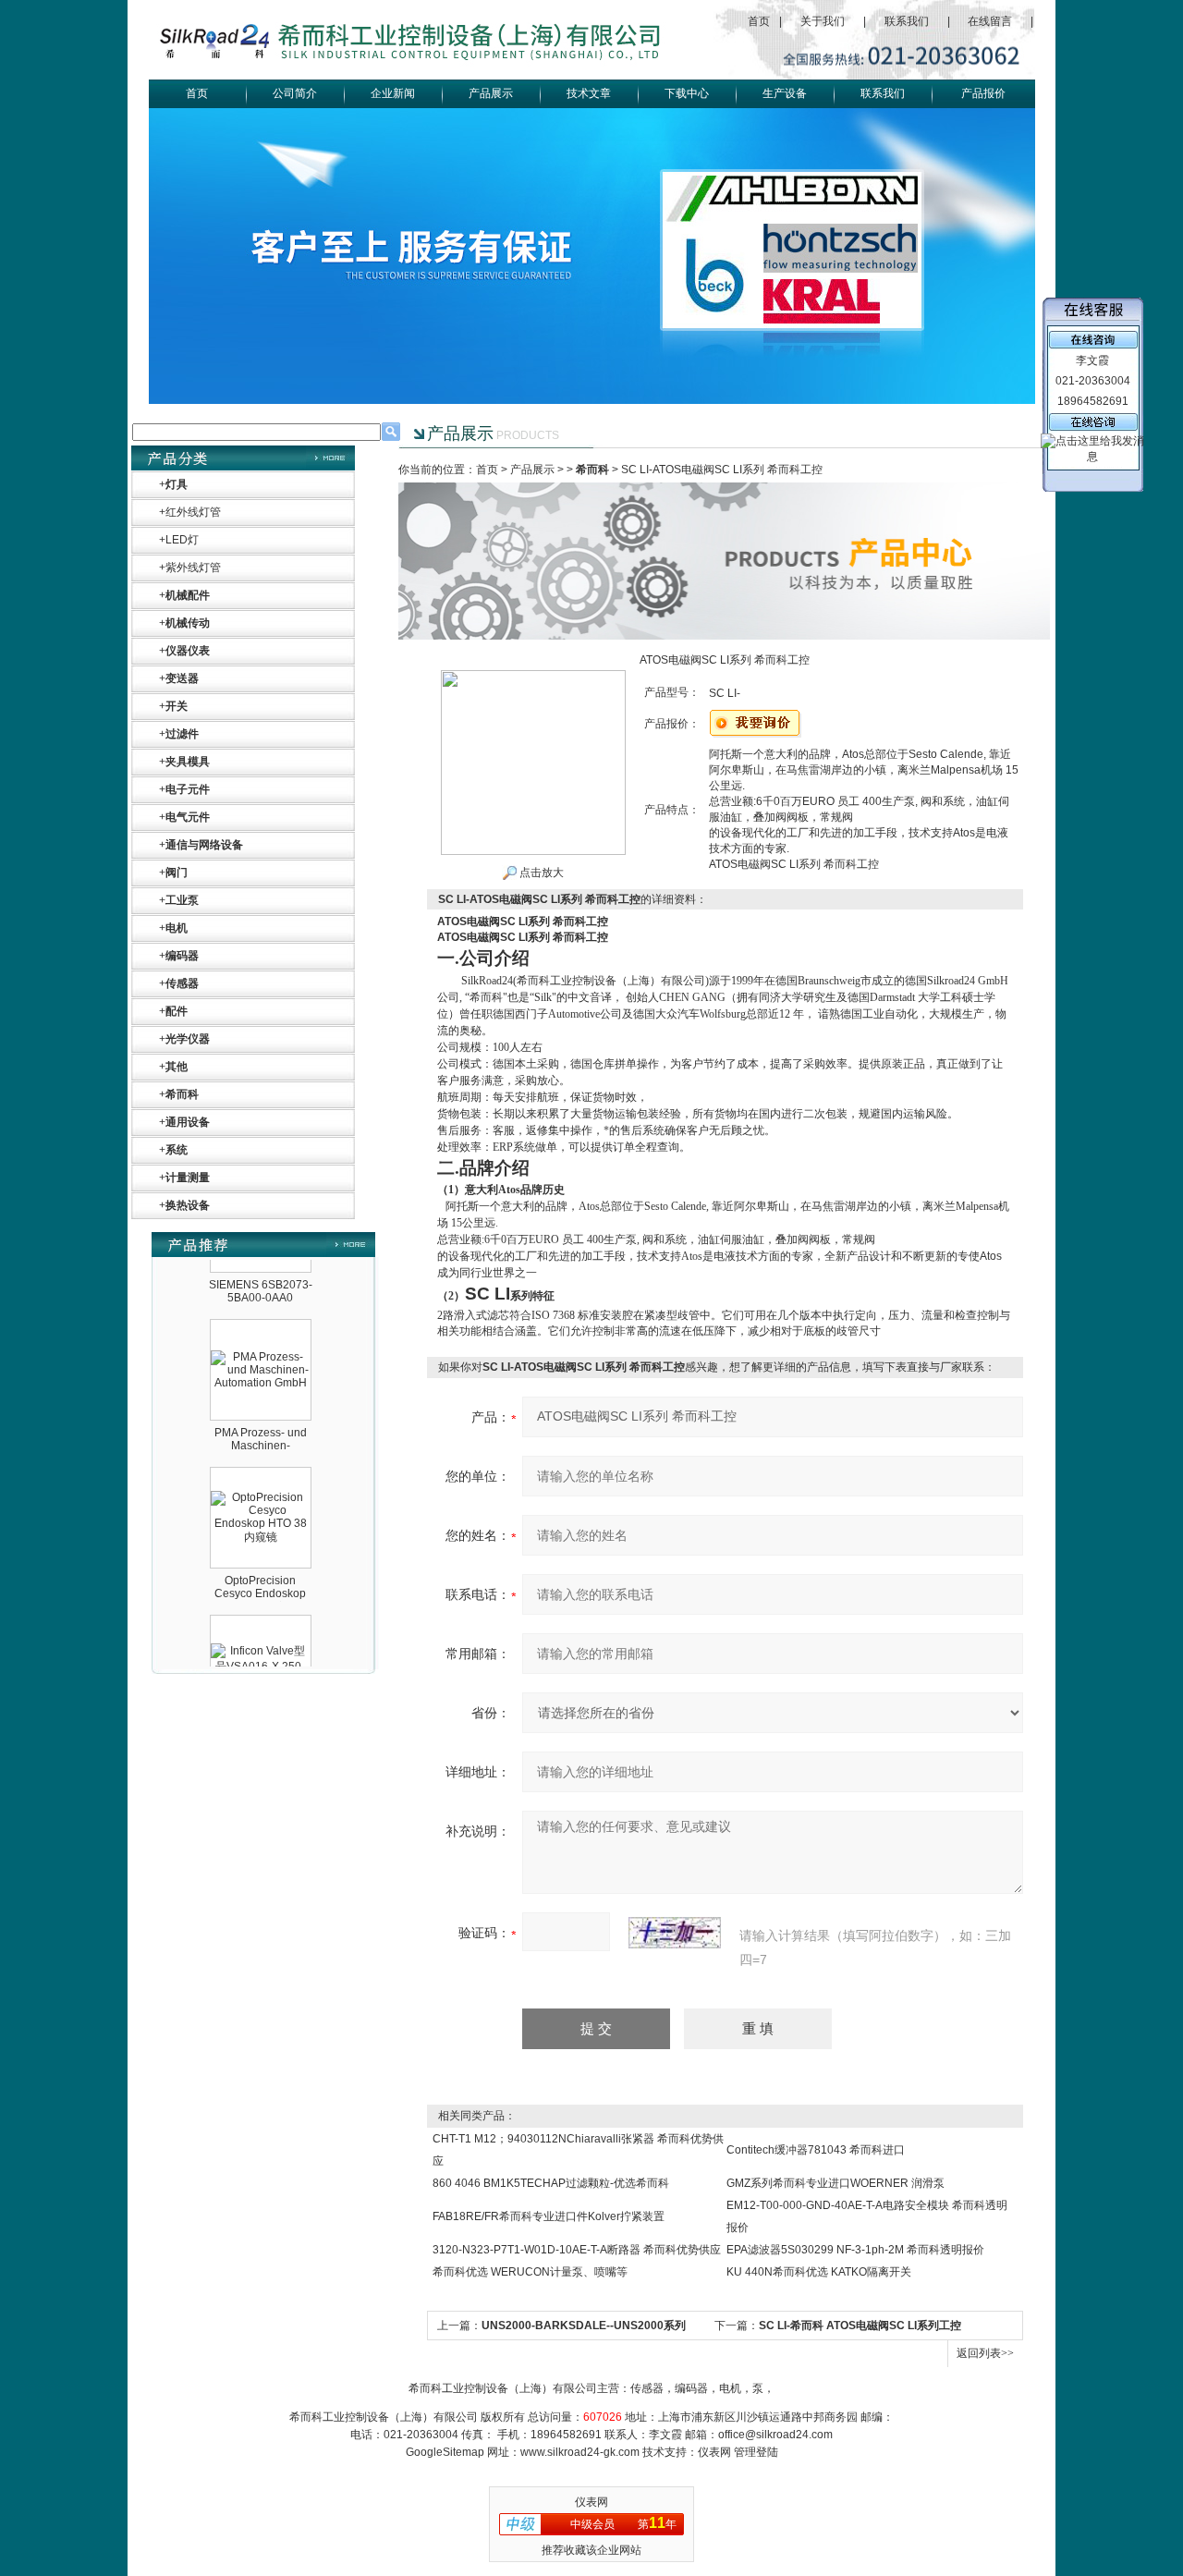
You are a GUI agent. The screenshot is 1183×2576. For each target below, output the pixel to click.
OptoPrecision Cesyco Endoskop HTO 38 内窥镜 (260, 1566)
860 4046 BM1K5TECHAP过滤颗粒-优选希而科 (551, 2183)
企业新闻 (393, 93)
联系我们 (907, 21)
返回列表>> (985, 2353)
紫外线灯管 (193, 568)
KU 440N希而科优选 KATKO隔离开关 (819, 2272)
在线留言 (990, 21)
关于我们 (823, 21)
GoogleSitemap (445, 2452)
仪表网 (714, 2452)
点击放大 (540, 873)
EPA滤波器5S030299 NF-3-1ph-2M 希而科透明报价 (855, 2250)
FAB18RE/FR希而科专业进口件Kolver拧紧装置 (549, 2216)
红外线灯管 (193, 512)
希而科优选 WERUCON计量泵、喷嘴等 (530, 2272)
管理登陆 (756, 2452)
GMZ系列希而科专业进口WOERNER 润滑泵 (835, 2183)
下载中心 (687, 93)
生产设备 (785, 93)
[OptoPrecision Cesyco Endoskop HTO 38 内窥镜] (261, 1470)
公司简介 (295, 93)
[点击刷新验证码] (675, 1933)
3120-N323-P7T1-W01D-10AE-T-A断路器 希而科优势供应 (577, 2250)
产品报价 (983, 93)
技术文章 (589, 93)
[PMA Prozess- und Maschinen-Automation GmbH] (261, 1329)
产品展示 (491, 93)
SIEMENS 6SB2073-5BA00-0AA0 (261, 1264)
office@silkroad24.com (775, 2435)
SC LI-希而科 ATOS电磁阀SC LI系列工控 (860, 2326)
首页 (759, 21)
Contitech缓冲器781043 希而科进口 (816, 2150)
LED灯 (182, 540)
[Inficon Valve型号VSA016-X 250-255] (261, 1622)
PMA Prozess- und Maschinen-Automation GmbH (261, 1418)
